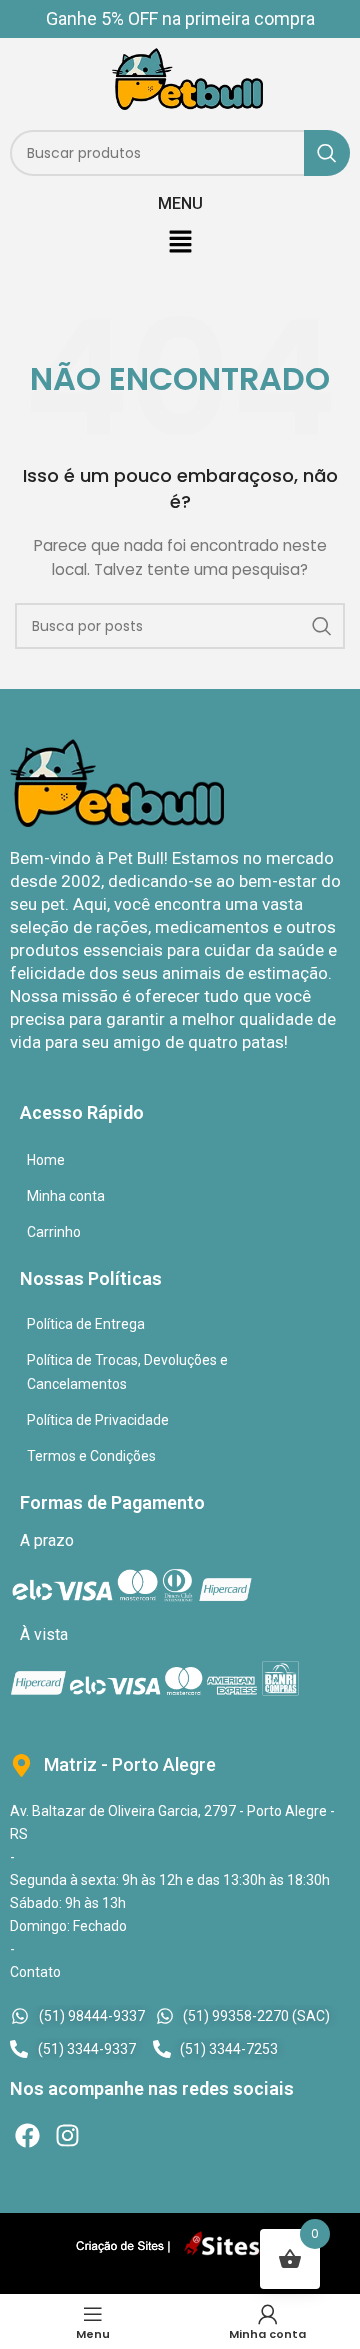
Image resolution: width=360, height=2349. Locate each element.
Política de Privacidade (98, 1420)
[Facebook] (27, 2135)
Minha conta (66, 1196)
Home (46, 1160)
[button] (180, 243)
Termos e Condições (91, 1456)
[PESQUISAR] (327, 153)
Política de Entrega (86, 1324)
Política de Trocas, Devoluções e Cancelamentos (127, 1372)
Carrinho (54, 1232)
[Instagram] (67, 2135)
